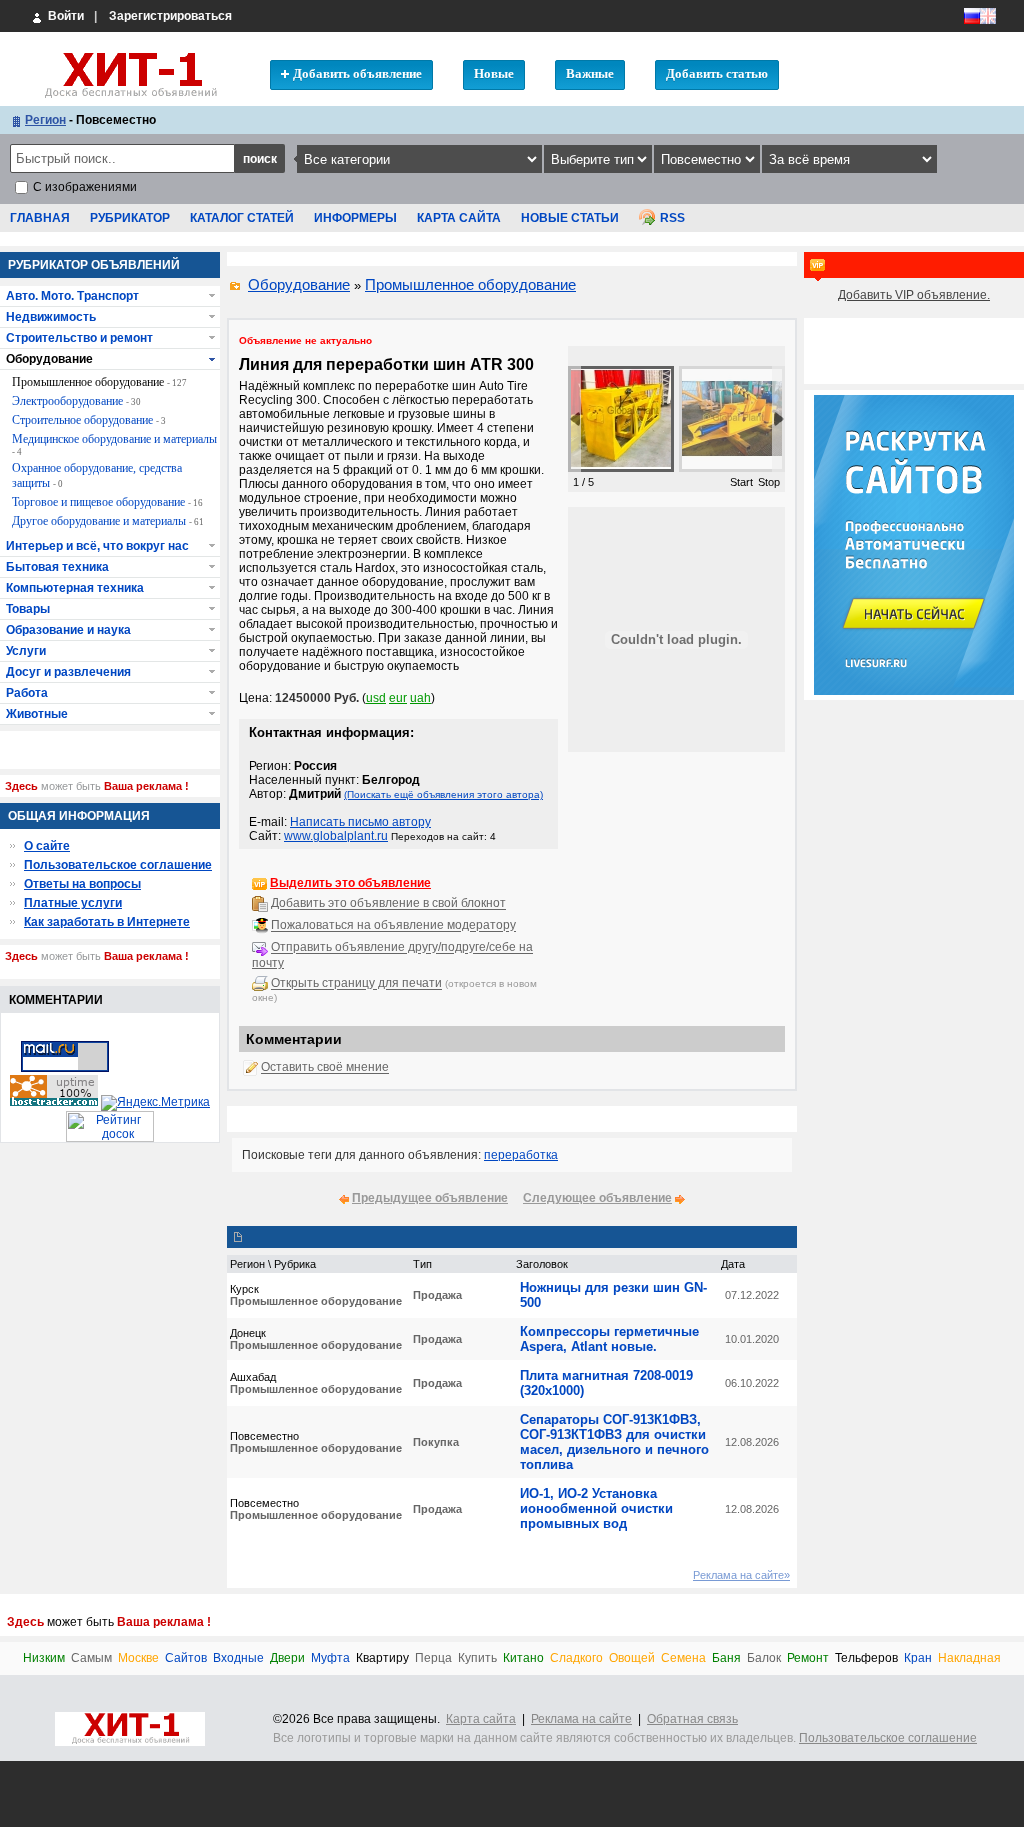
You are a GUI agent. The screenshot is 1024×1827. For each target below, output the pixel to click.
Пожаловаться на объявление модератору (393, 926)
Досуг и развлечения (68, 672)
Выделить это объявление (350, 883)
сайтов (186, 1658)
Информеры (355, 218)
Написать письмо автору (360, 822)
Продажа (437, 1295)
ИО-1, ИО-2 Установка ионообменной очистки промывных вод (596, 1508)
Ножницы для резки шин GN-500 (613, 1295)
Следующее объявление (597, 1198)
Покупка (436, 1442)
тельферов (866, 1658)
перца (433, 1658)
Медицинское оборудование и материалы (114, 444)
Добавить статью (717, 73)
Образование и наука (68, 630)
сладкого (576, 1658)
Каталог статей (242, 218)
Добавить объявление (357, 73)
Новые (494, 73)
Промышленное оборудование (470, 284)
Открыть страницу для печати (356, 984)
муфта (330, 1658)
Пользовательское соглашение (118, 865)
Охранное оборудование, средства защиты (97, 475)
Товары (28, 609)
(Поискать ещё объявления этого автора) (443, 794)
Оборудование (299, 284)
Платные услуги (73, 903)
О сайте (47, 846)
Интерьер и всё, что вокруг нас (97, 546)
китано (523, 1658)
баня (726, 1658)
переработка (521, 1155)
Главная (40, 218)
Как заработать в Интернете (107, 922)
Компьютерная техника (75, 588)
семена (683, 1658)
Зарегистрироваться (170, 16)
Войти (64, 16)
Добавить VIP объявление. (914, 295)
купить (477, 1658)
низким (44, 1658)
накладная (969, 1658)
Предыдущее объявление (430, 1198)
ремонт (808, 1658)
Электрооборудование (76, 401)
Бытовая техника (57, 567)
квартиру (382, 1658)
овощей (632, 1658)
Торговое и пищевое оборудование (107, 502)
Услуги (26, 651)
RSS (672, 218)
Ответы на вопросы (82, 884)
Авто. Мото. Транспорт (72, 296)
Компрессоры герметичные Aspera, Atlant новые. (609, 1339)
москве (138, 1658)
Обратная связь (692, 1719)
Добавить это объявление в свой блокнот (388, 904)
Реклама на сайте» (741, 1575)
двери (287, 1658)
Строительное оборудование (89, 420)
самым (91, 1658)
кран (918, 1658)
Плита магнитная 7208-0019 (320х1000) (606, 1383)
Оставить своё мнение (325, 1068)
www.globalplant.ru (336, 836)
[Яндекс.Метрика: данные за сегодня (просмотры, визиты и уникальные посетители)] (155, 1103)
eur (398, 698)
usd (376, 698)
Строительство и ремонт (79, 338)
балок (764, 1658)
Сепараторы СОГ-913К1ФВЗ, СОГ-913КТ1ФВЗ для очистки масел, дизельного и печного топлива (614, 1442)
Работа (27, 693)
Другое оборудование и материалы (108, 521)
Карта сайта (459, 218)
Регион (45, 120)
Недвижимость (51, 317)
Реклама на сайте (581, 1719)
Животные (37, 714)
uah (420, 698)
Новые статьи (570, 218)
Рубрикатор (130, 218)
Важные (590, 73)
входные (238, 1658)
